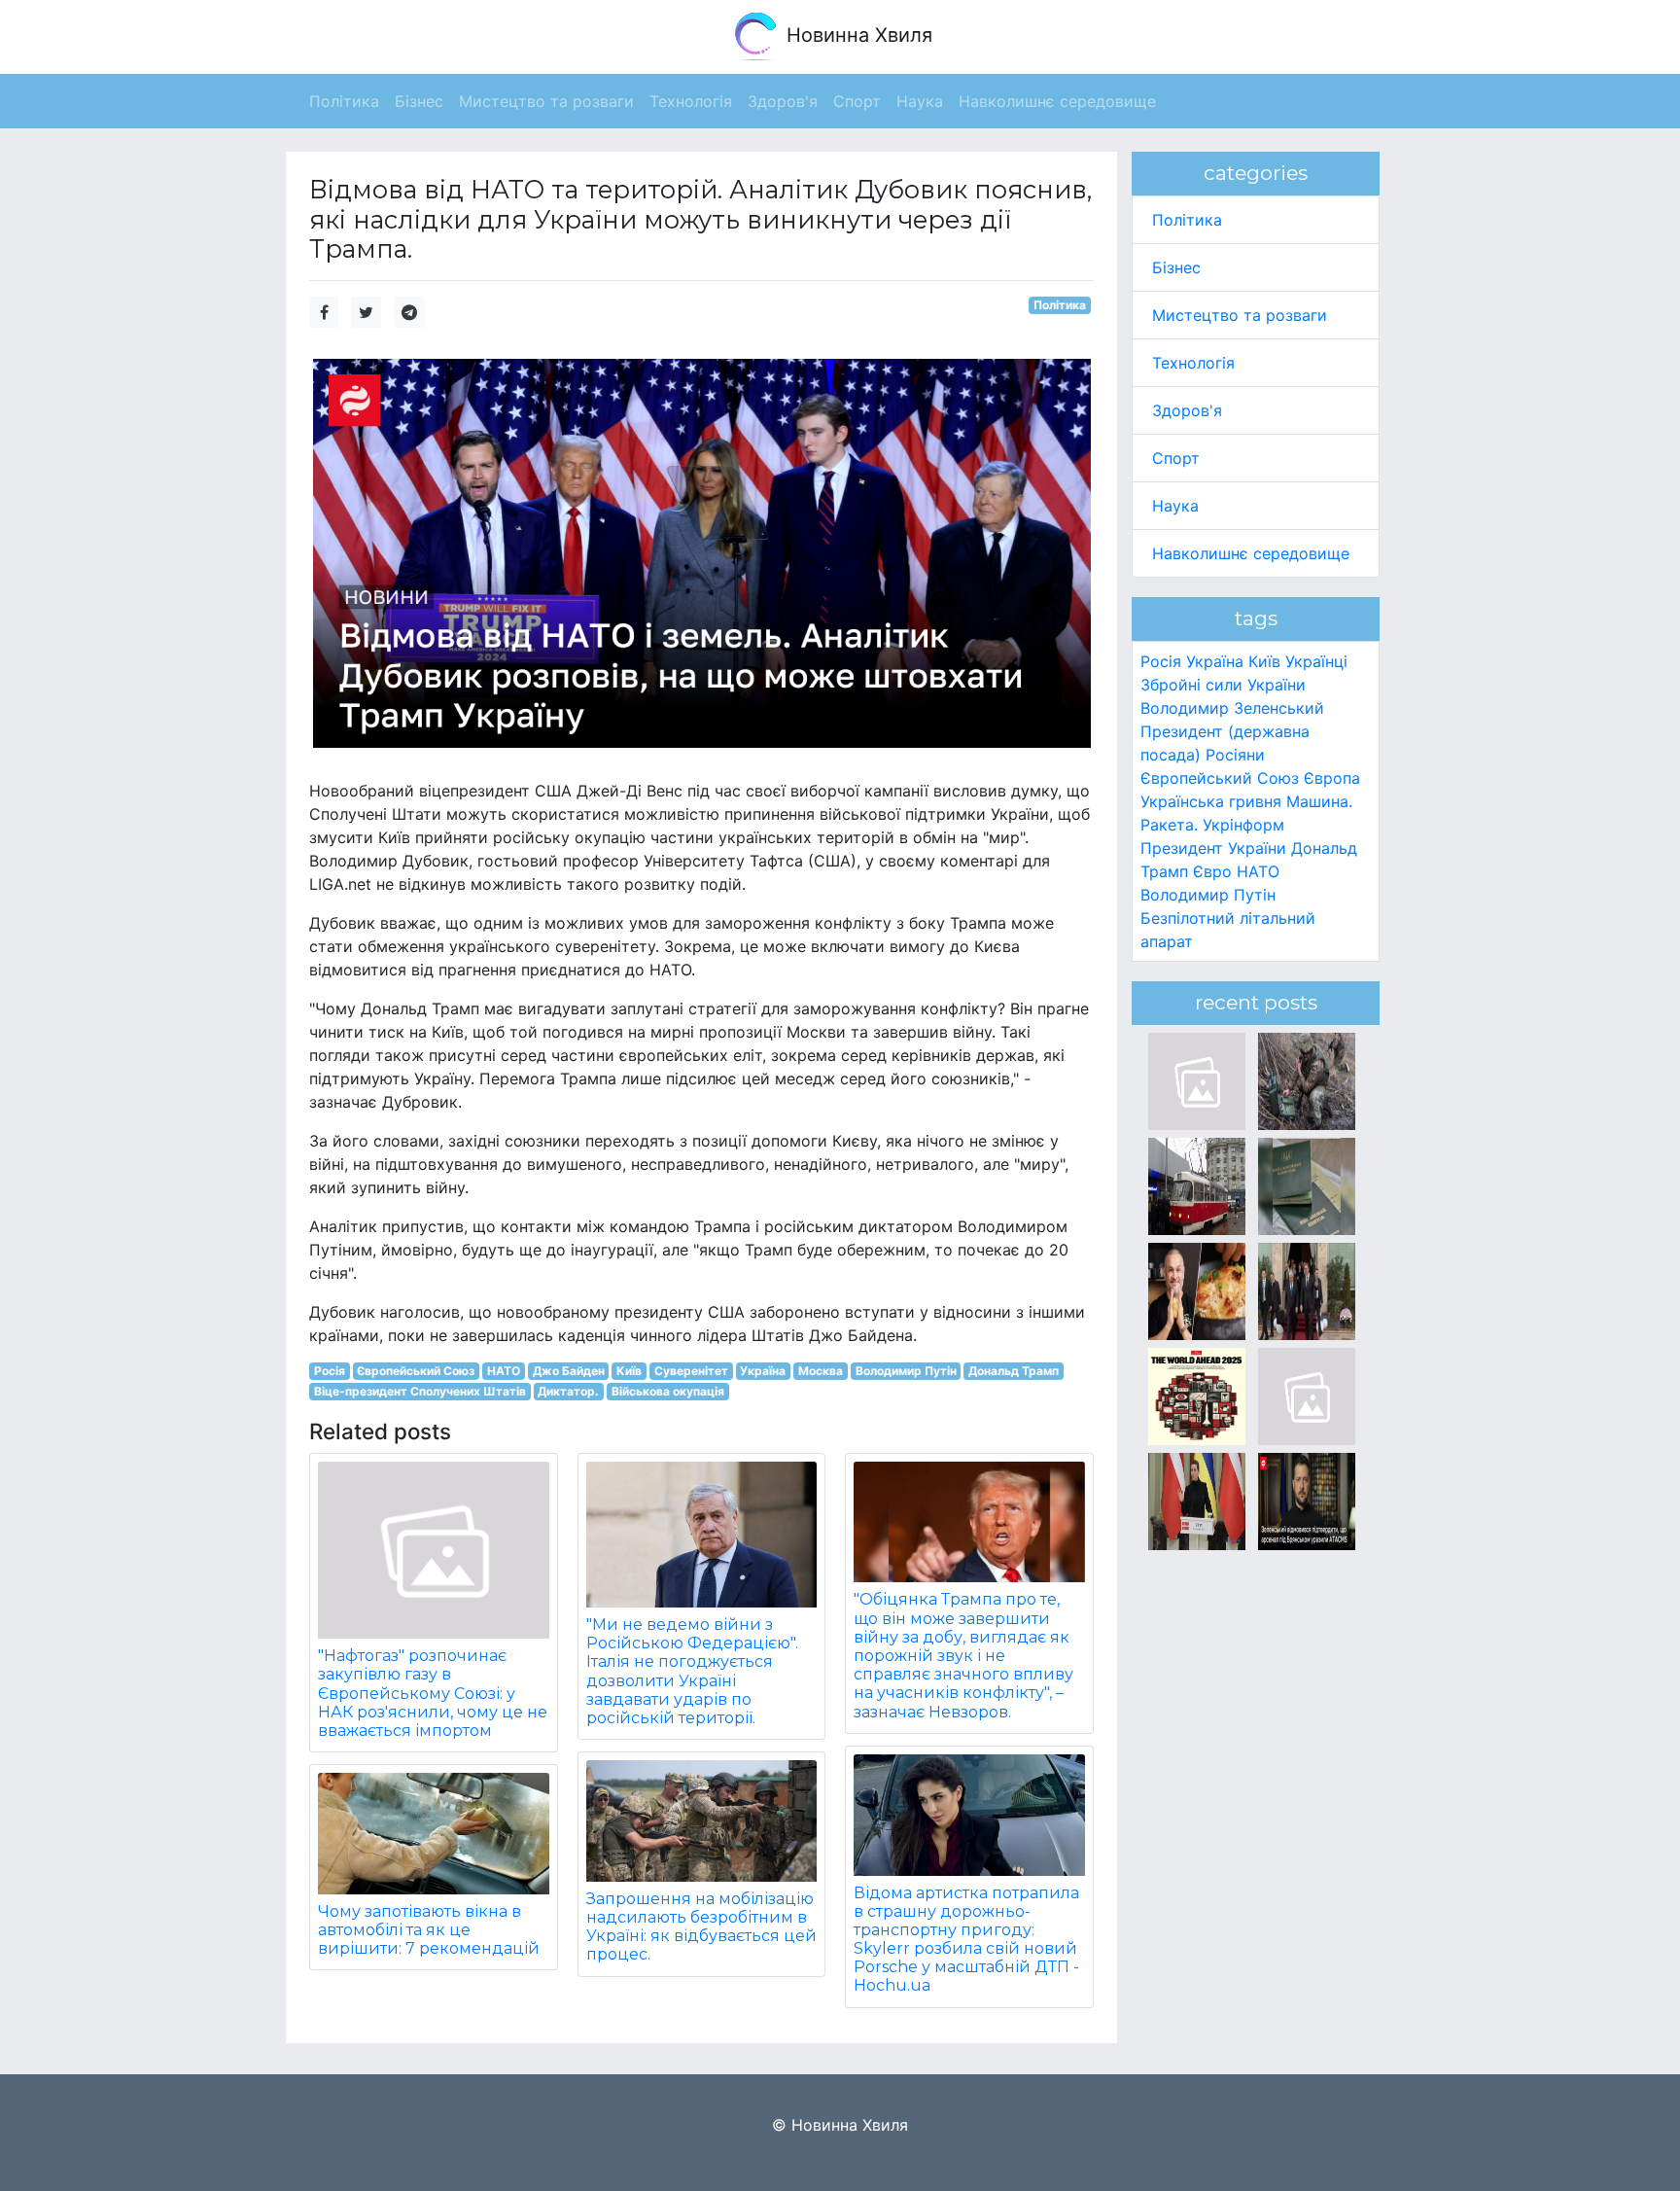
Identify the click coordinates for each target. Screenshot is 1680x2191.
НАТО (504, 1371)
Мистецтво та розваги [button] (546, 101)
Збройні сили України (1223, 685)
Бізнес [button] (419, 101)
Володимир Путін (906, 1371)
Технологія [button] (691, 101)
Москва (821, 1371)
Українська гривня (1211, 801)
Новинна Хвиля (857, 35)
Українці (1316, 661)
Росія (330, 1371)
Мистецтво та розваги (1240, 315)
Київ (629, 1371)
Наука (1175, 506)
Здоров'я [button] (783, 101)
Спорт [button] (857, 101)
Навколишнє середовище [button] (1057, 101)
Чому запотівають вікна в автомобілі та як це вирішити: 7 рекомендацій (429, 1930)
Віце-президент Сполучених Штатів (420, 1391)
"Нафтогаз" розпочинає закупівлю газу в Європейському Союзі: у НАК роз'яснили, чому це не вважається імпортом (433, 1693)
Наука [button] (920, 101)
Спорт (1176, 458)
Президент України (1213, 848)
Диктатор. (568, 1391)
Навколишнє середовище (1251, 553)
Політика (1060, 305)
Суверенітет (691, 1371)
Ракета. (1169, 825)
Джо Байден (569, 1371)
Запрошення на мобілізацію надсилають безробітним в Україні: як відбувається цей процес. (701, 1927)
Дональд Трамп (1014, 1371)
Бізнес (1176, 267)
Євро (1212, 871)
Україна (763, 1371)
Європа (1332, 778)
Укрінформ (1243, 825)
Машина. (1319, 801)
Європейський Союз (416, 1371)
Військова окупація (668, 1391)
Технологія (1193, 363)
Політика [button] (344, 101)
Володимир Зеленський (1232, 708)
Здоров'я (1187, 410)
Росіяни (1235, 755)
